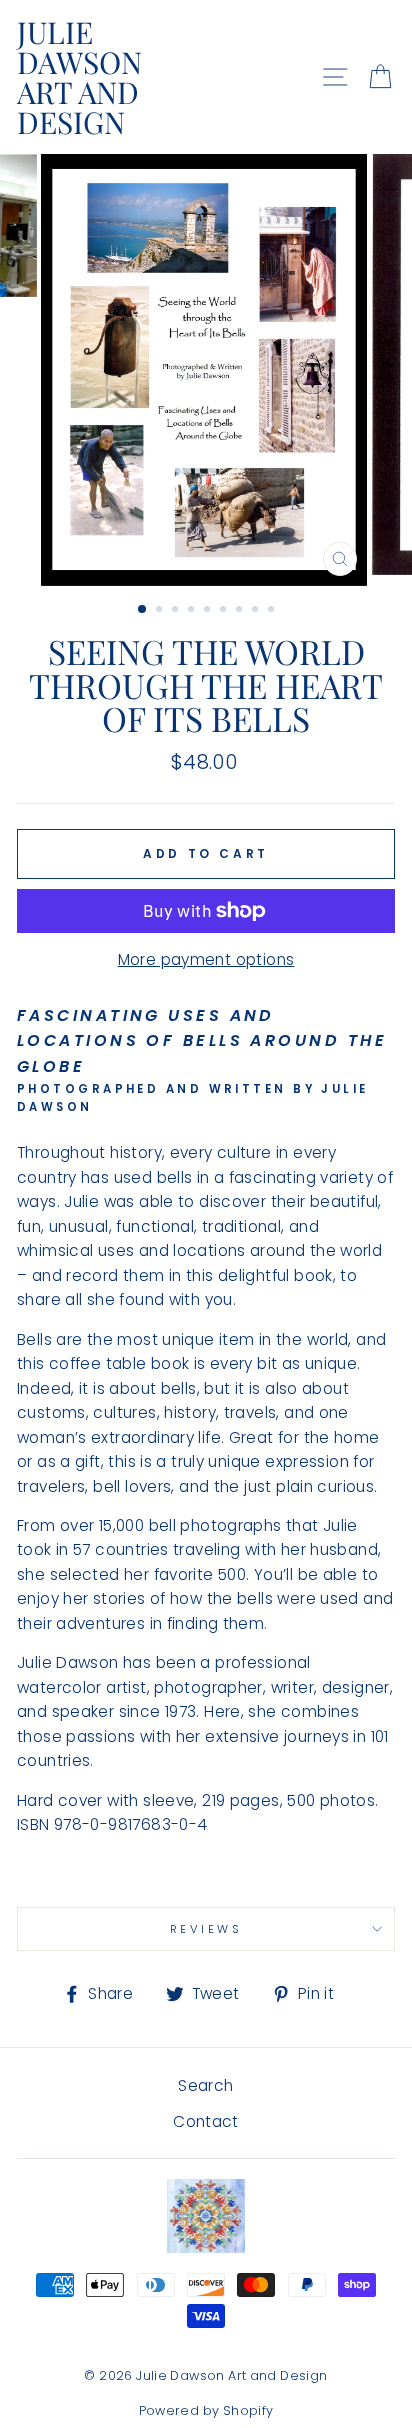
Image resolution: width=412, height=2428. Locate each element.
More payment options (206, 959)
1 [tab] (143, 610)
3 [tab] (177, 611)
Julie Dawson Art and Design (79, 77)
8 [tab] (257, 611)
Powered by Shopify (206, 2410)
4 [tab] (193, 611)
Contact (206, 2121)
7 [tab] (241, 611)
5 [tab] (209, 611)
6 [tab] (225, 611)
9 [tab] (273, 611)
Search (205, 2085)
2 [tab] (161, 611)
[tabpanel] (206, 370)
